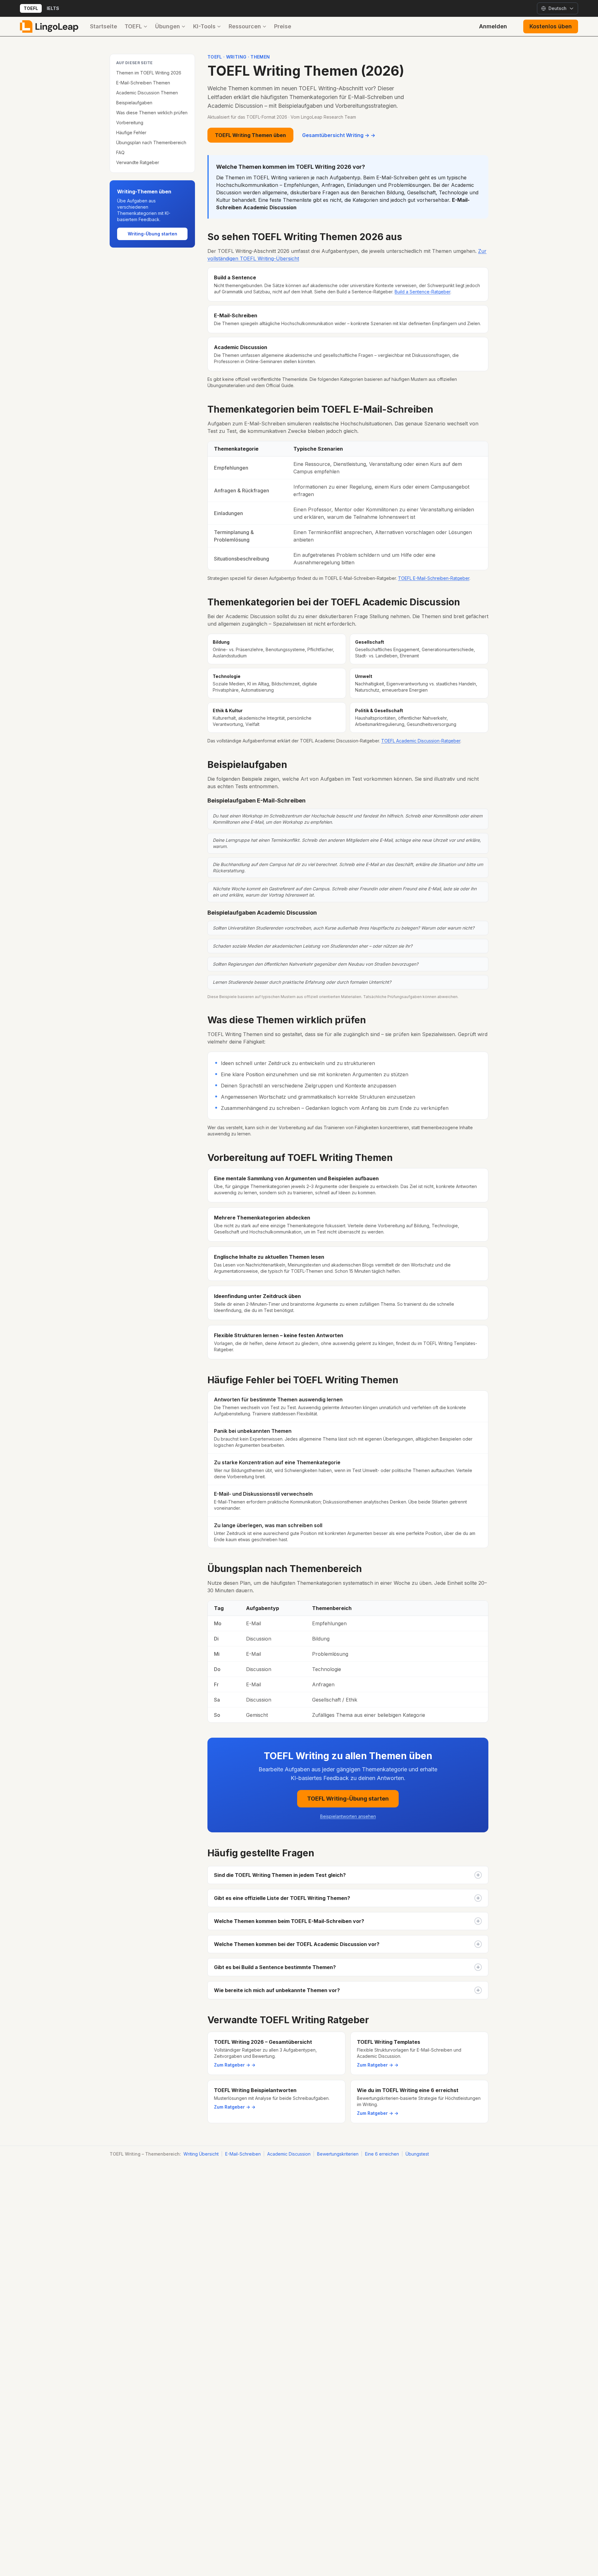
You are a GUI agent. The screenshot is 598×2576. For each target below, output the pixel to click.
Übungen (168, 26)
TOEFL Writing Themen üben (250, 135)
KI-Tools (204, 26)
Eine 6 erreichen (382, 2154)
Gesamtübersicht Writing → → (339, 135)
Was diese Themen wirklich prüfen (152, 113)
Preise (283, 26)
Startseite (104, 26)
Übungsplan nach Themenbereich (151, 142)
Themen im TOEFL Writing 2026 (149, 73)
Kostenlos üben (551, 26)
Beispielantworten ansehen (348, 1816)
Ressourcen (245, 26)
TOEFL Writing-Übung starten (348, 1799)
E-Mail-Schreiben (243, 2154)
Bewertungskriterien (338, 2154)
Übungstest (417, 2154)
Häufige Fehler (131, 133)
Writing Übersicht (201, 2154)
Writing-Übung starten (152, 234)
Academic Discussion (289, 2154)
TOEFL (31, 8)
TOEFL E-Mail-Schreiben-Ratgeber (434, 578)
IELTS (53, 8)
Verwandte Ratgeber (138, 162)
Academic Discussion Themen (147, 93)
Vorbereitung (130, 123)
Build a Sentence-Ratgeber (422, 292)
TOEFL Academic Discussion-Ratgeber (421, 741)
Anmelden (493, 26)
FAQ (120, 152)
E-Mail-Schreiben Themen (143, 83)
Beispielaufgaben (134, 103)
